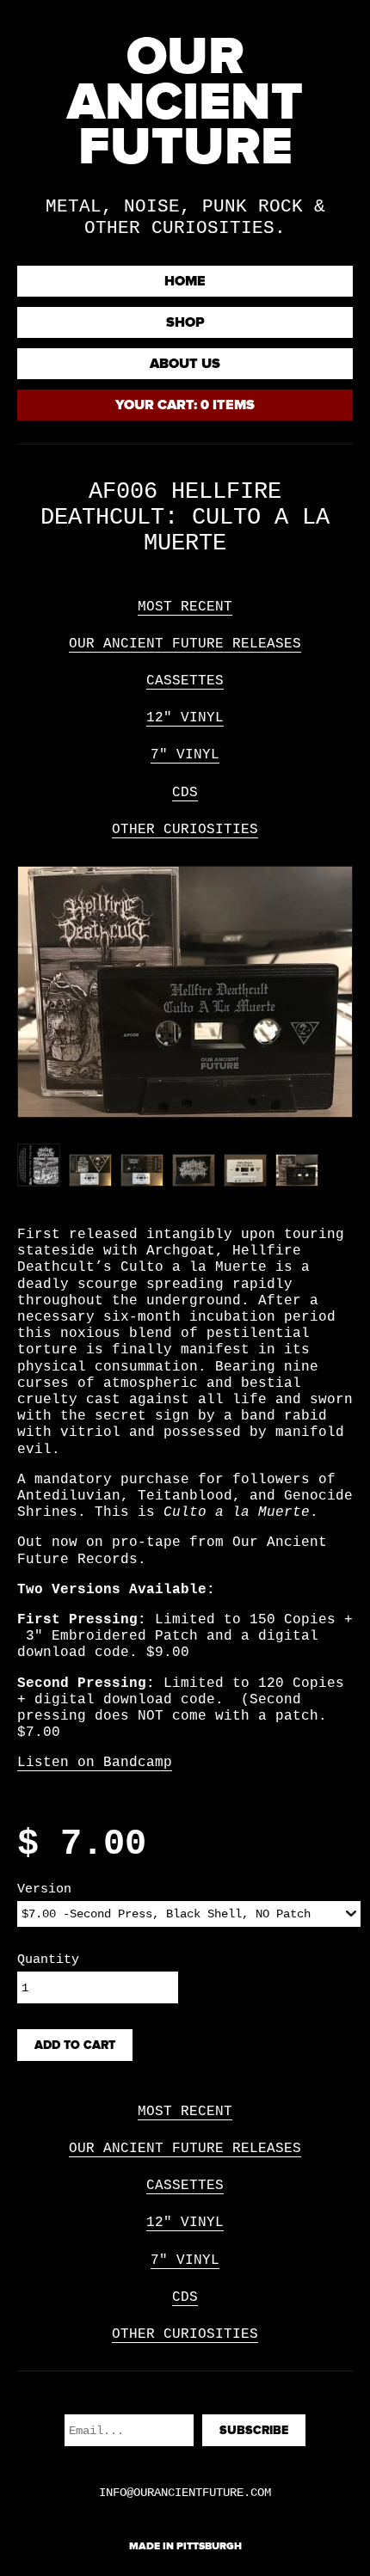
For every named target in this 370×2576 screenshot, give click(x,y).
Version (44, 1889)
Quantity (48, 1960)
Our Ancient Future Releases (185, 644)
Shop (185, 322)
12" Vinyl (185, 718)
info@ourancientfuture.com (185, 2493)
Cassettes (185, 681)
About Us (185, 364)
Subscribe (254, 2430)
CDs (185, 793)
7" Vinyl (185, 755)
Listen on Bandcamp (95, 1763)
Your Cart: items (185, 405)
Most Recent (185, 607)
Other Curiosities (185, 830)
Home (185, 281)
